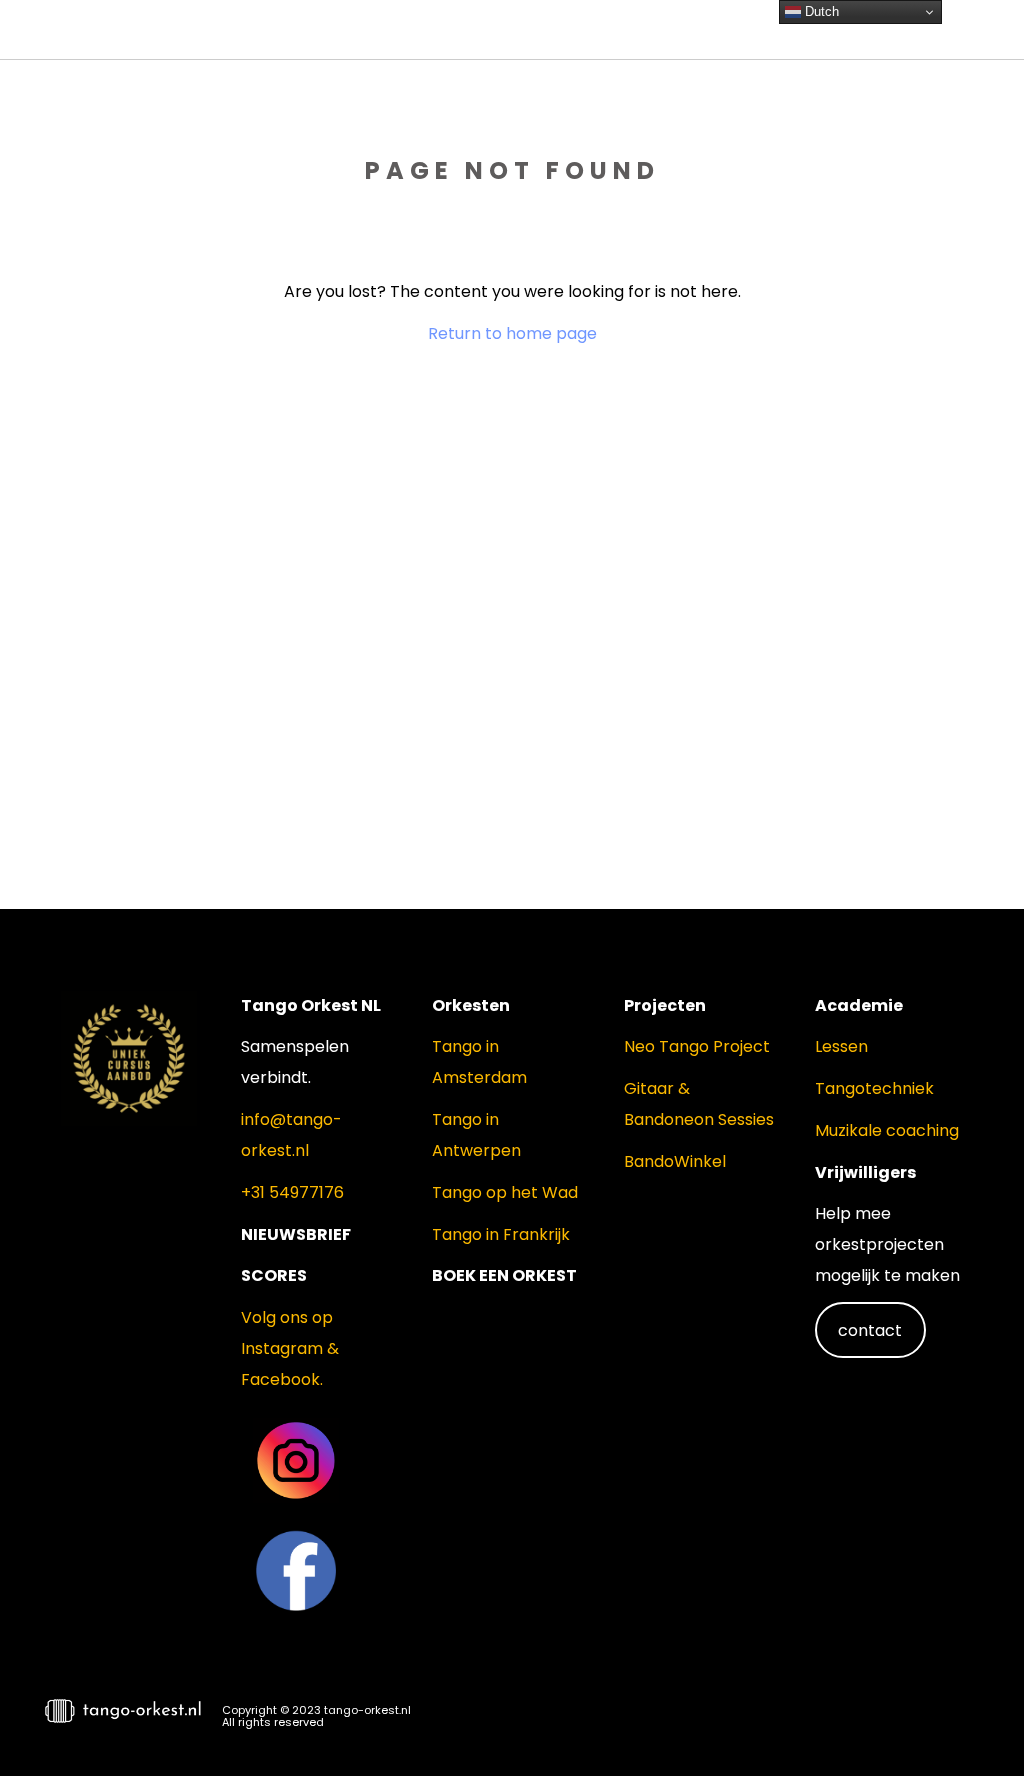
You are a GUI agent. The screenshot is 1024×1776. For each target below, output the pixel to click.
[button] (974, 1722)
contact (870, 1330)
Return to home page (512, 333)
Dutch (820, 11)
